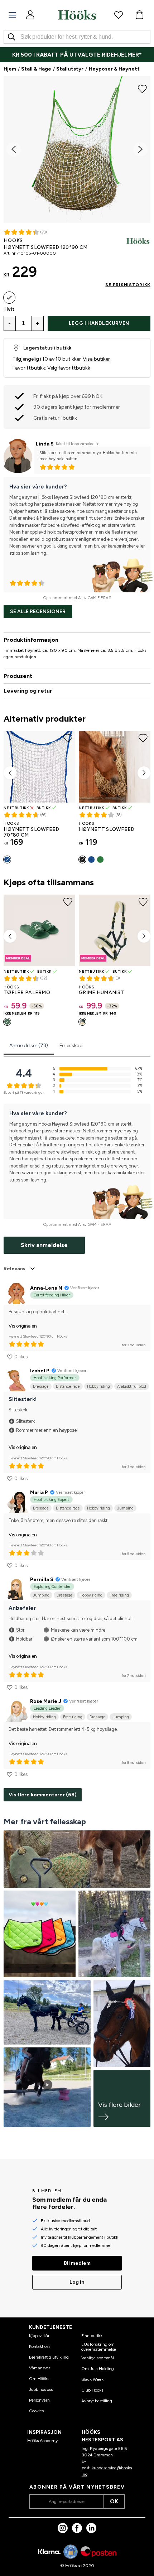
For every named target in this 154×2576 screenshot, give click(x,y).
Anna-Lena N (46, 1288)
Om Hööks (39, 2379)
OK (114, 2501)
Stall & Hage (36, 69)
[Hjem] (77, 15)
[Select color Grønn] (100, 860)
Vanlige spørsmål (98, 2358)
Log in (77, 2282)
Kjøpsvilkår (39, 2336)
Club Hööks (92, 2390)
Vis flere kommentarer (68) (43, 1795)
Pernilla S (42, 1580)
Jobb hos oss (41, 2389)
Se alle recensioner (38, 612)
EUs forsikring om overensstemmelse (99, 2347)
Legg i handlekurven (99, 323)
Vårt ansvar (40, 2368)
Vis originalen (23, 1326)
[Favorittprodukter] (119, 15)
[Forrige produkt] (10, 773)
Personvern (39, 2400)
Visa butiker (96, 359)
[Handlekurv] (139, 15)
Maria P (39, 1492)
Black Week (92, 2379)
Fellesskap (71, 1046)
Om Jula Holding (98, 2369)
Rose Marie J (46, 1701)
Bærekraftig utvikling (49, 2357)
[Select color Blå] (7, 860)
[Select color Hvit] (9, 298)
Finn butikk (92, 2336)
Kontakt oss (40, 2346)
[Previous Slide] (14, 149)
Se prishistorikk (128, 285)
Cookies (36, 2411)
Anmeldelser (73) (29, 1046)
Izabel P (40, 1371)
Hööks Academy (42, 2441)
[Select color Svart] (82, 860)
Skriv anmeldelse (44, 1245)
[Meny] (12, 15)
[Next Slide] (140, 149)
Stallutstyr (70, 69)
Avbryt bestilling (97, 2401)
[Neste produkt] (144, 773)
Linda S (45, 444)
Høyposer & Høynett (114, 69)
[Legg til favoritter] (142, 88)
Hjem (10, 69)
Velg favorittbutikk (69, 368)
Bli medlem (77, 2263)
